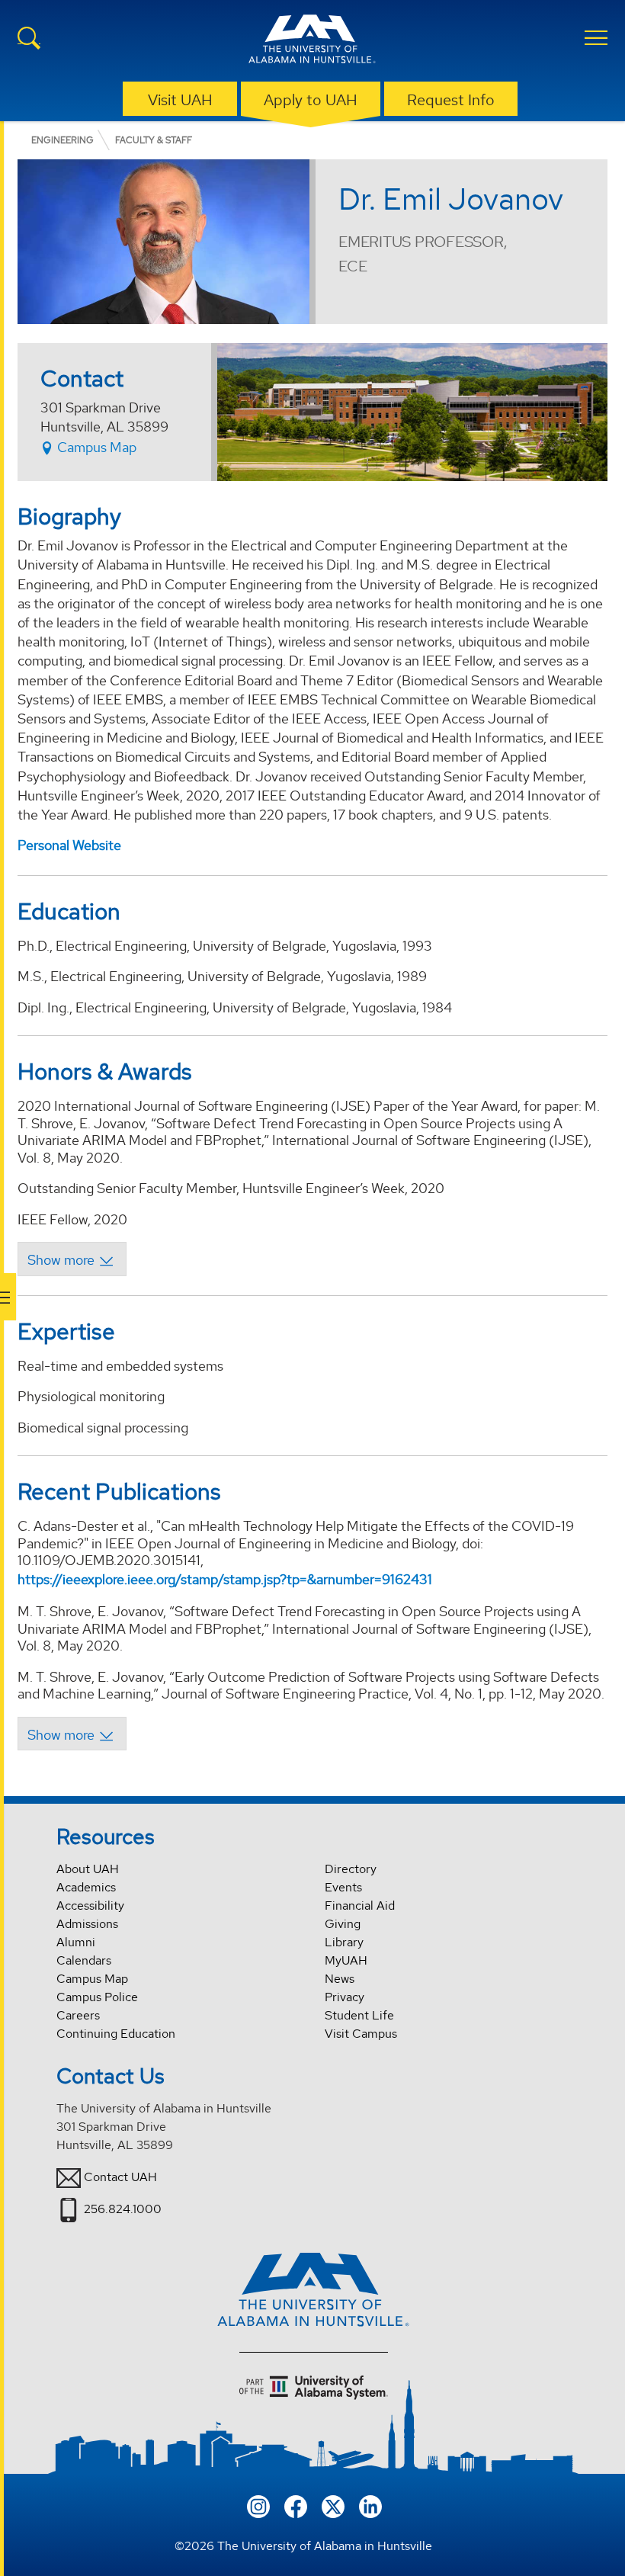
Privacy (345, 1997)
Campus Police (97, 1997)
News (340, 1979)
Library (344, 1942)
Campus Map (95, 447)
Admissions (87, 1924)
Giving (343, 1924)
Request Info (451, 100)
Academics (86, 1887)
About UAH (88, 1869)
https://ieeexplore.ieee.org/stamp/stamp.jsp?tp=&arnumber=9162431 (225, 1579)
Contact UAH (120, 2177)
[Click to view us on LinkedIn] (370, 2505)
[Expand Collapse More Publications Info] (72, 1734)
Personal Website (69, 845)
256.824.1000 (123, 2209)
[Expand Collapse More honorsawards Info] (72, 1259)
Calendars (84, 1960)
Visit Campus (361, 2034)
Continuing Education (116, 2034)
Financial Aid (360, 1906)
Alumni (76, 1942)
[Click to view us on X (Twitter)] (333, 2505)
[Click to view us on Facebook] (296, 2505)
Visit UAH (180, 100)
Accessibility (90, 1906)
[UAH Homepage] (312, 41)
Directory (351, 1869)
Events (343, 1887)
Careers (78, 2015)
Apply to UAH (311, 100)
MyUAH (346, 1960)
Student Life (359, 2015)
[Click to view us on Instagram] (258, 2505)
